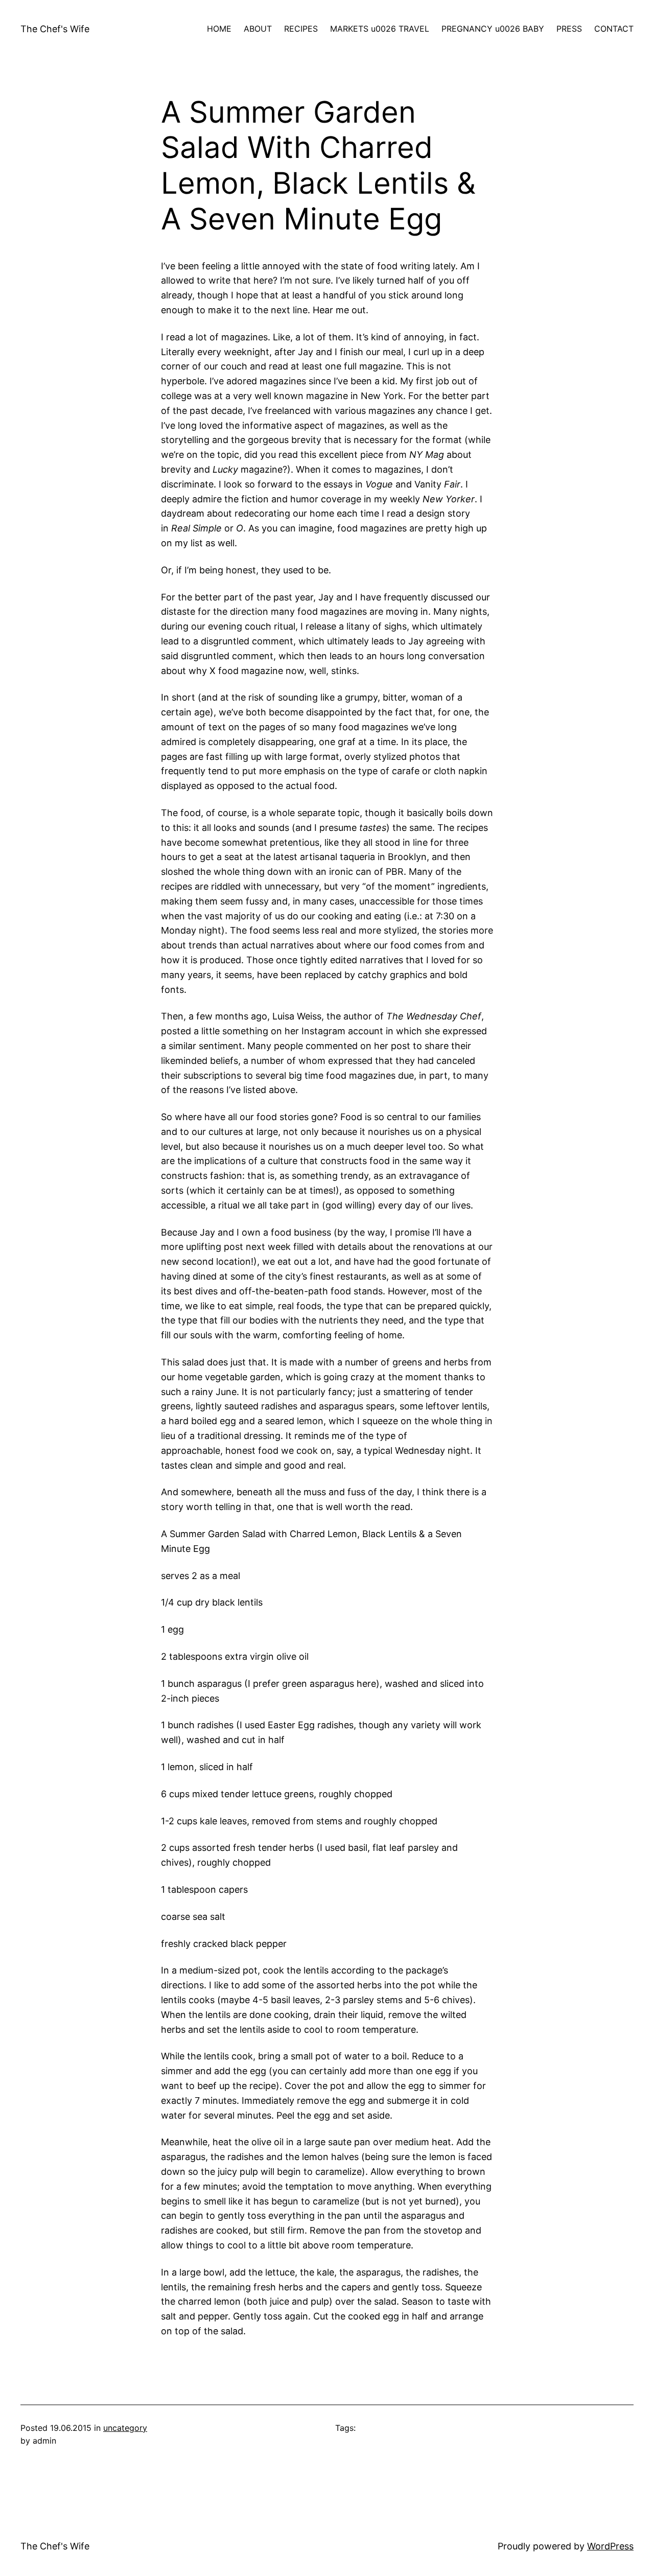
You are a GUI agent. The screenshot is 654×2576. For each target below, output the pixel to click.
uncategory (125, 2428)
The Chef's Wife (55, 29)
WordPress (610, 2546)
